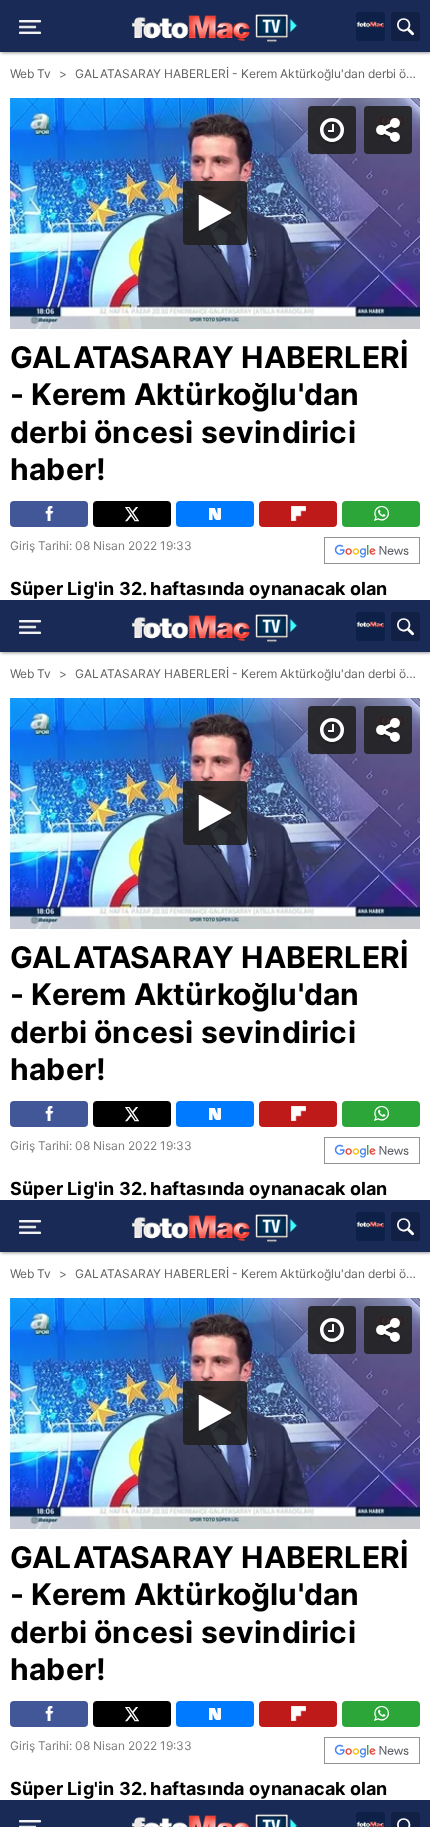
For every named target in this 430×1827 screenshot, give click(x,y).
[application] (215, 913)
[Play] (215, 914)
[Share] (398, 32)
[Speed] (342, 32)
